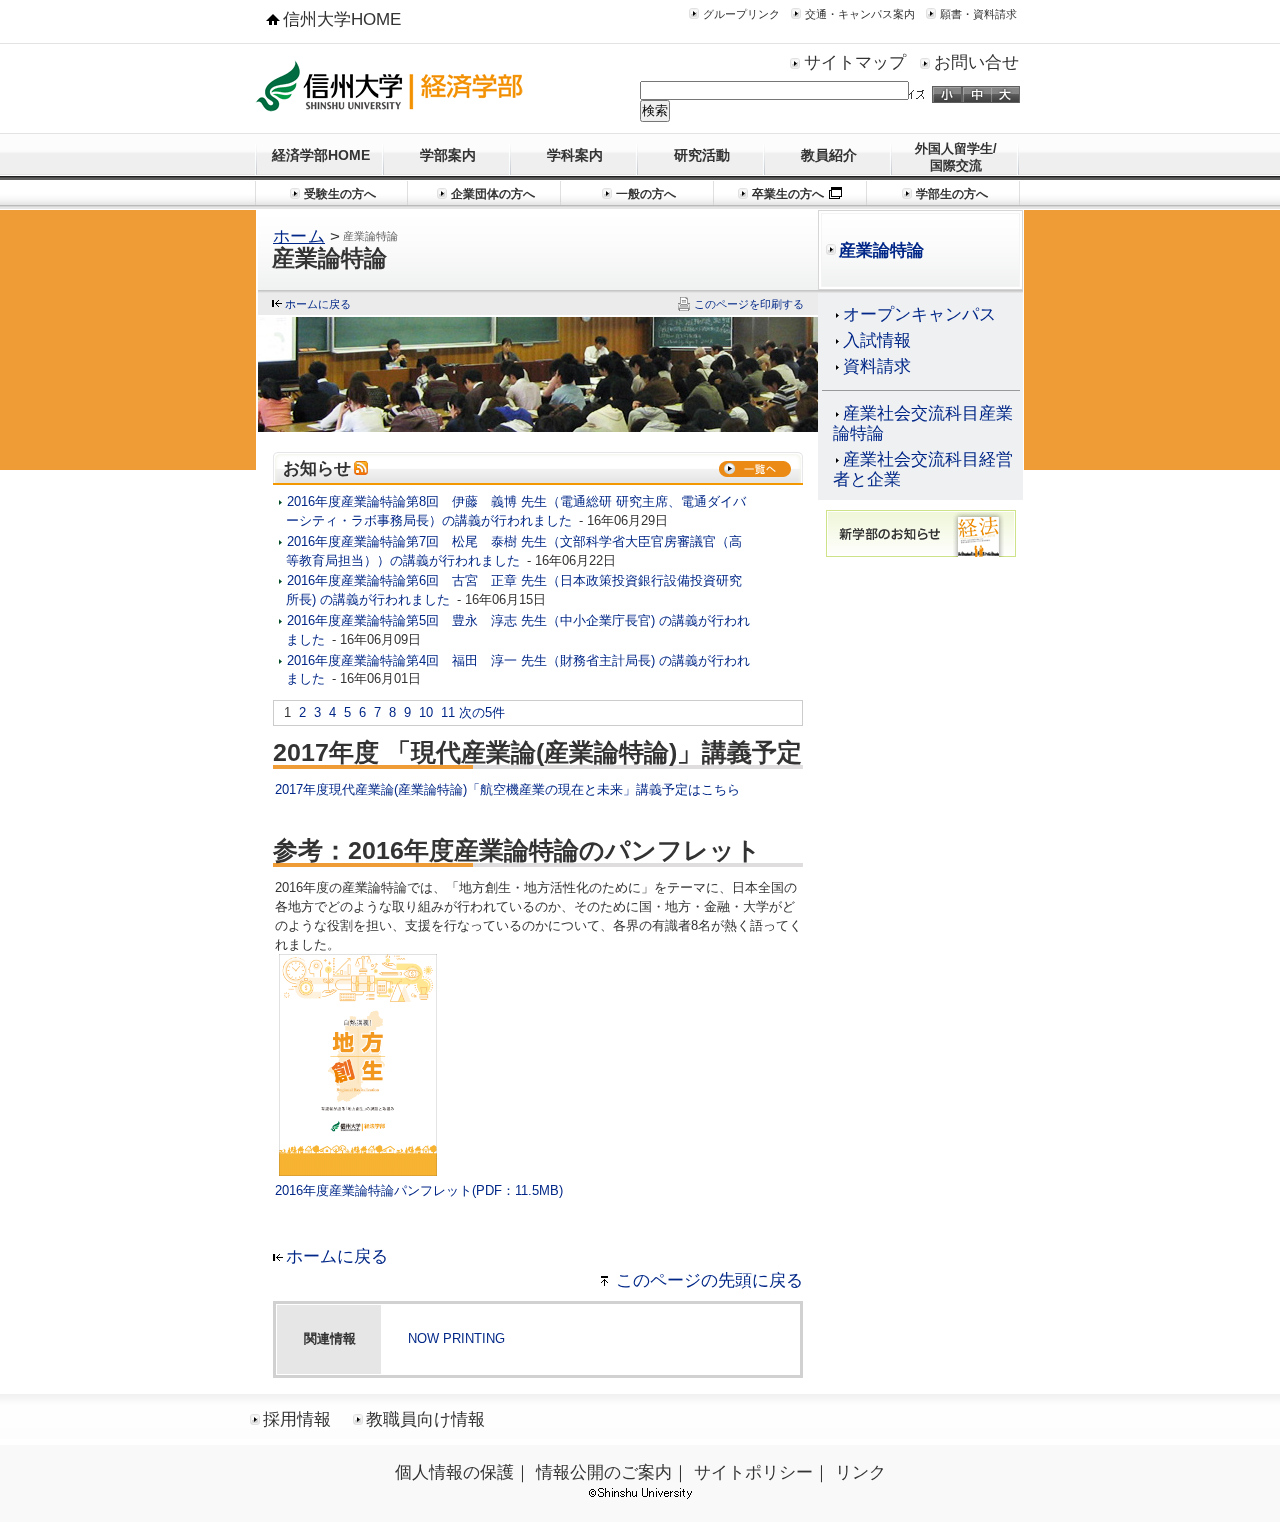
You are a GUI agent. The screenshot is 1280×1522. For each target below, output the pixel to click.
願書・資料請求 (978, 14)
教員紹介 (829, 155)
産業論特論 (881, 250)
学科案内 (575, 155)
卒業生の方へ (788, 194)
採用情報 (297, 1419)
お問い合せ (976, 62)
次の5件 (482, 712)
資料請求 (877, 366)
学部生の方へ (952, 194)
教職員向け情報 (425, 1419)
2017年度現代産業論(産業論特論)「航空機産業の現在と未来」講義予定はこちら (507, 789)
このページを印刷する (749, 304)
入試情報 (877, 340)
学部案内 (448, 155)
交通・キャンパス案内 (860, 14)
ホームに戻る (318, 304)
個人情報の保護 (454, 1472)
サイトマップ (855, 62)
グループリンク (741, 14)
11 (448, 712)
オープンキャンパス (919, 314)
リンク (860, 1472)
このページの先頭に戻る (709, 1280)
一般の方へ (646, 194)
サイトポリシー (753, 1472)
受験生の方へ (340, 194)
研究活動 (702, 155)
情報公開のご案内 (604, 1472)
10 (426, 712)
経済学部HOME (321, 155)
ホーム (299, 236)
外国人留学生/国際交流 (956, 157)
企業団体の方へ (493, 194)
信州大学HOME (342, 19)
